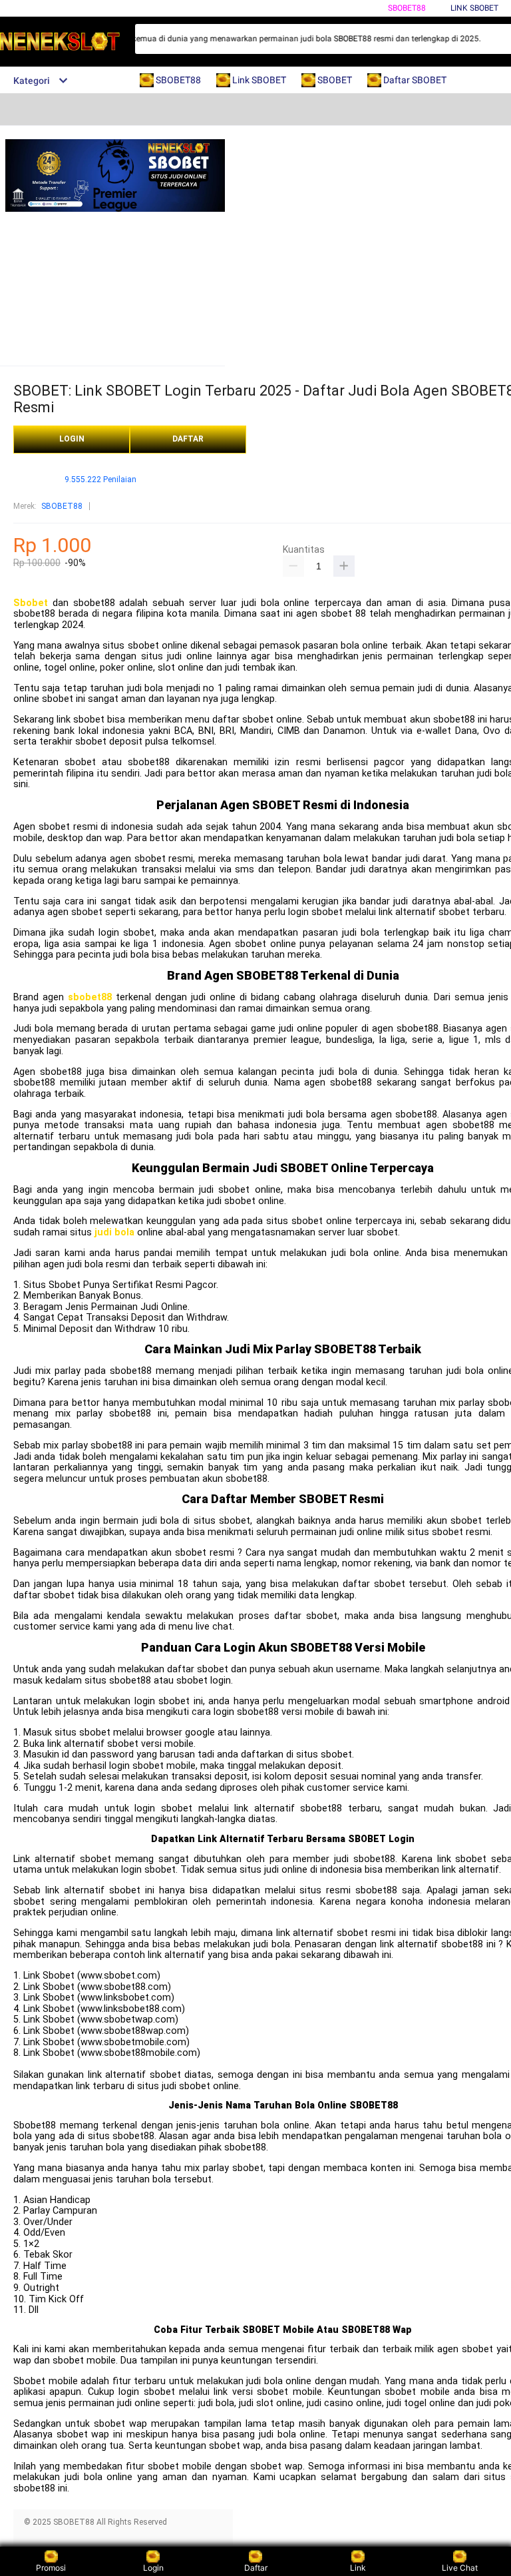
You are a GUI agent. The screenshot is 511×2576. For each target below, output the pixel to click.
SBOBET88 (407, 8)
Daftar (256, 2568)
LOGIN (72, 439)
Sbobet (31, 603)
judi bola (114, 1232)
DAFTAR (188, 439)
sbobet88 (90, 997)
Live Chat (460, 2568)
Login (153, 2568)
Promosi (51, 2568)
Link (358, 2568)
